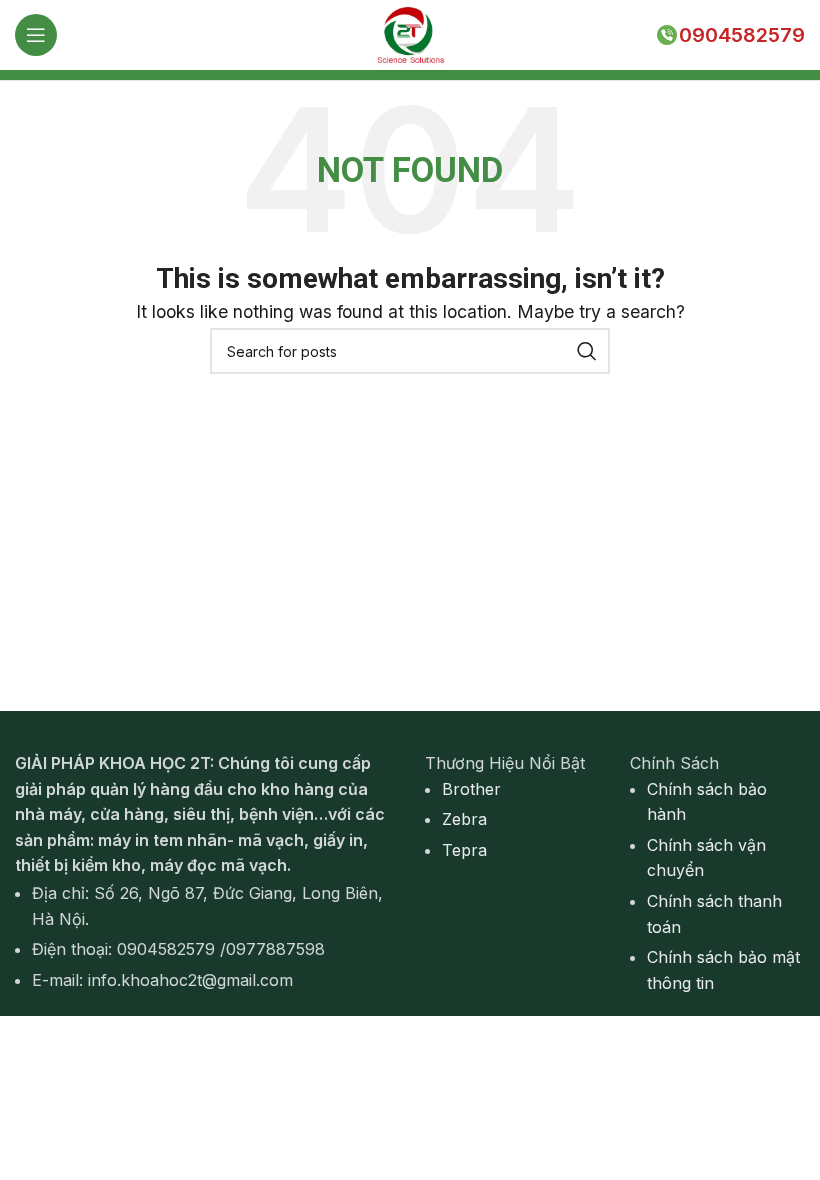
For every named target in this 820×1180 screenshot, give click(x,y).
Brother (471, 789)
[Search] (587, 351)
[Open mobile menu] (36, 35)
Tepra (464, 850)
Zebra (464, 819)
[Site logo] (410, 33)
